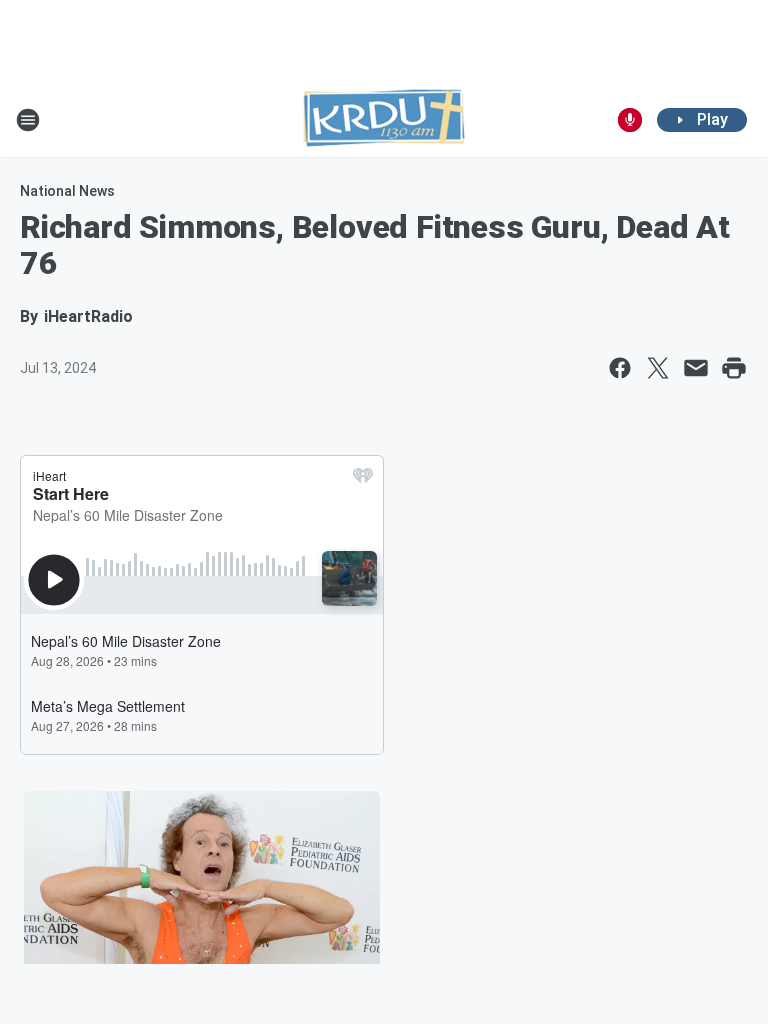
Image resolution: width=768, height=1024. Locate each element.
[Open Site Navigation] (28, 120)
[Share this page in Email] (696, 368)
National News (67, 191)
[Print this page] (734, 368)
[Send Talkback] (630, 120)
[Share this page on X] (658, 368)
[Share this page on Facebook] (620, 368)
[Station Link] (384, 120)
